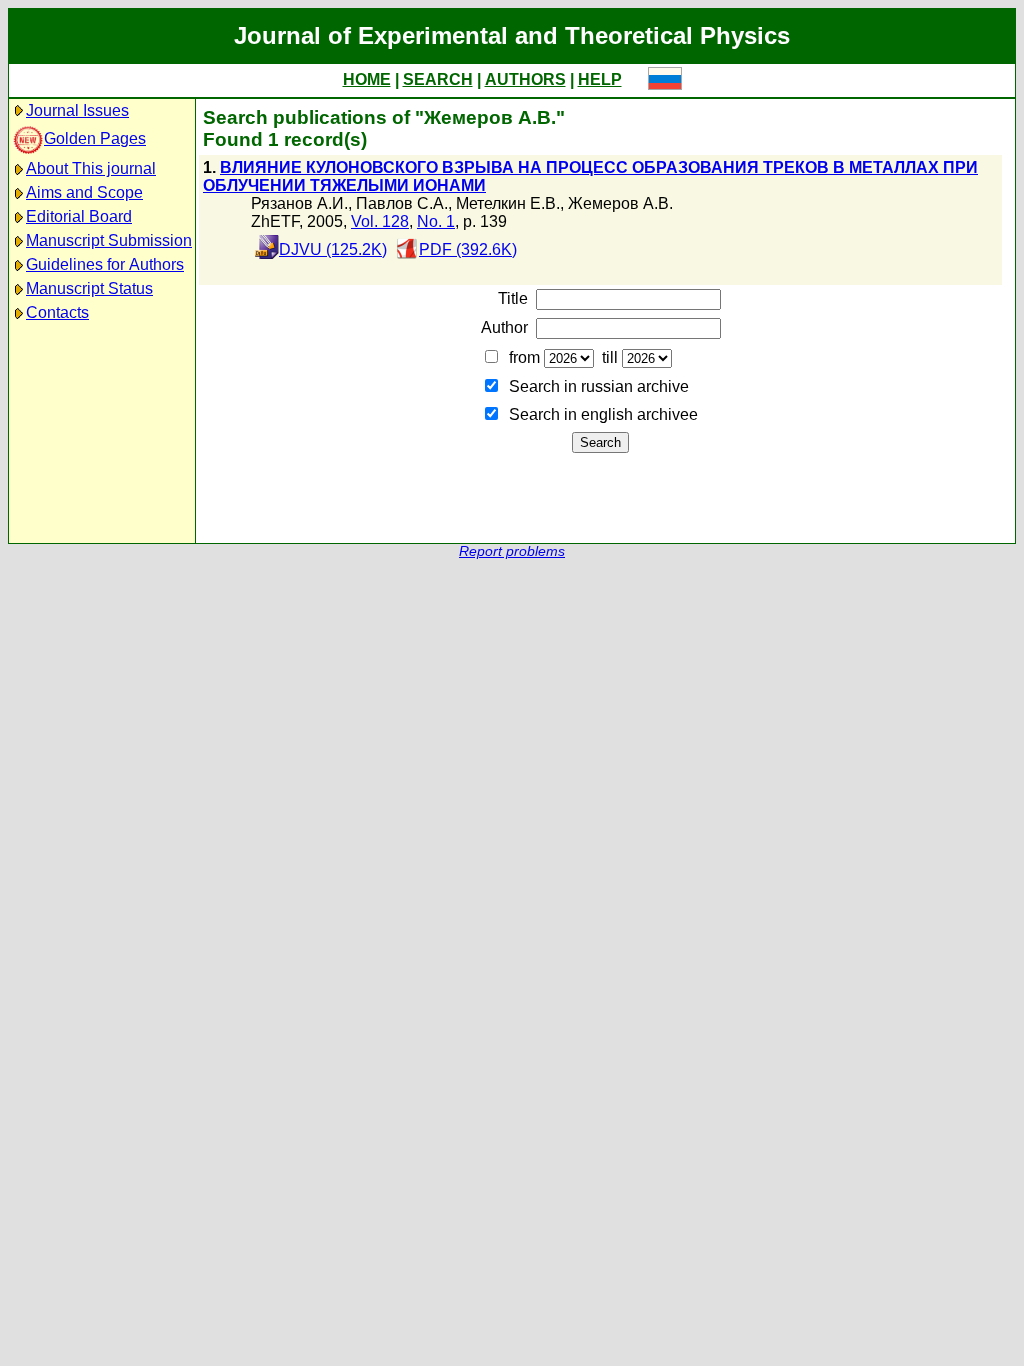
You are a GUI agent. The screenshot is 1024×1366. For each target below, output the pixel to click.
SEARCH (438, 79)
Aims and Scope (84, 192)
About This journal (91, 168)
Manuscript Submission (109, 240)
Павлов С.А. (402, 203)
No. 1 (436, 221)
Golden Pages (95, 138)
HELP (600, 79)
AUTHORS (525, 79)
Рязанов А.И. (299, 203)
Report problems (512, 551)
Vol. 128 (380, 221)
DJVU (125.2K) (333, 249)
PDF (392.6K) (468, 249)
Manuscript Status (89, 288)
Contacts (57, 312)
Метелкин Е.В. (508, 203)
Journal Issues (77, 110)
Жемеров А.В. (620, 203)
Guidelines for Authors (105, 264)
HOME (367, 79)
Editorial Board (79, 216)
